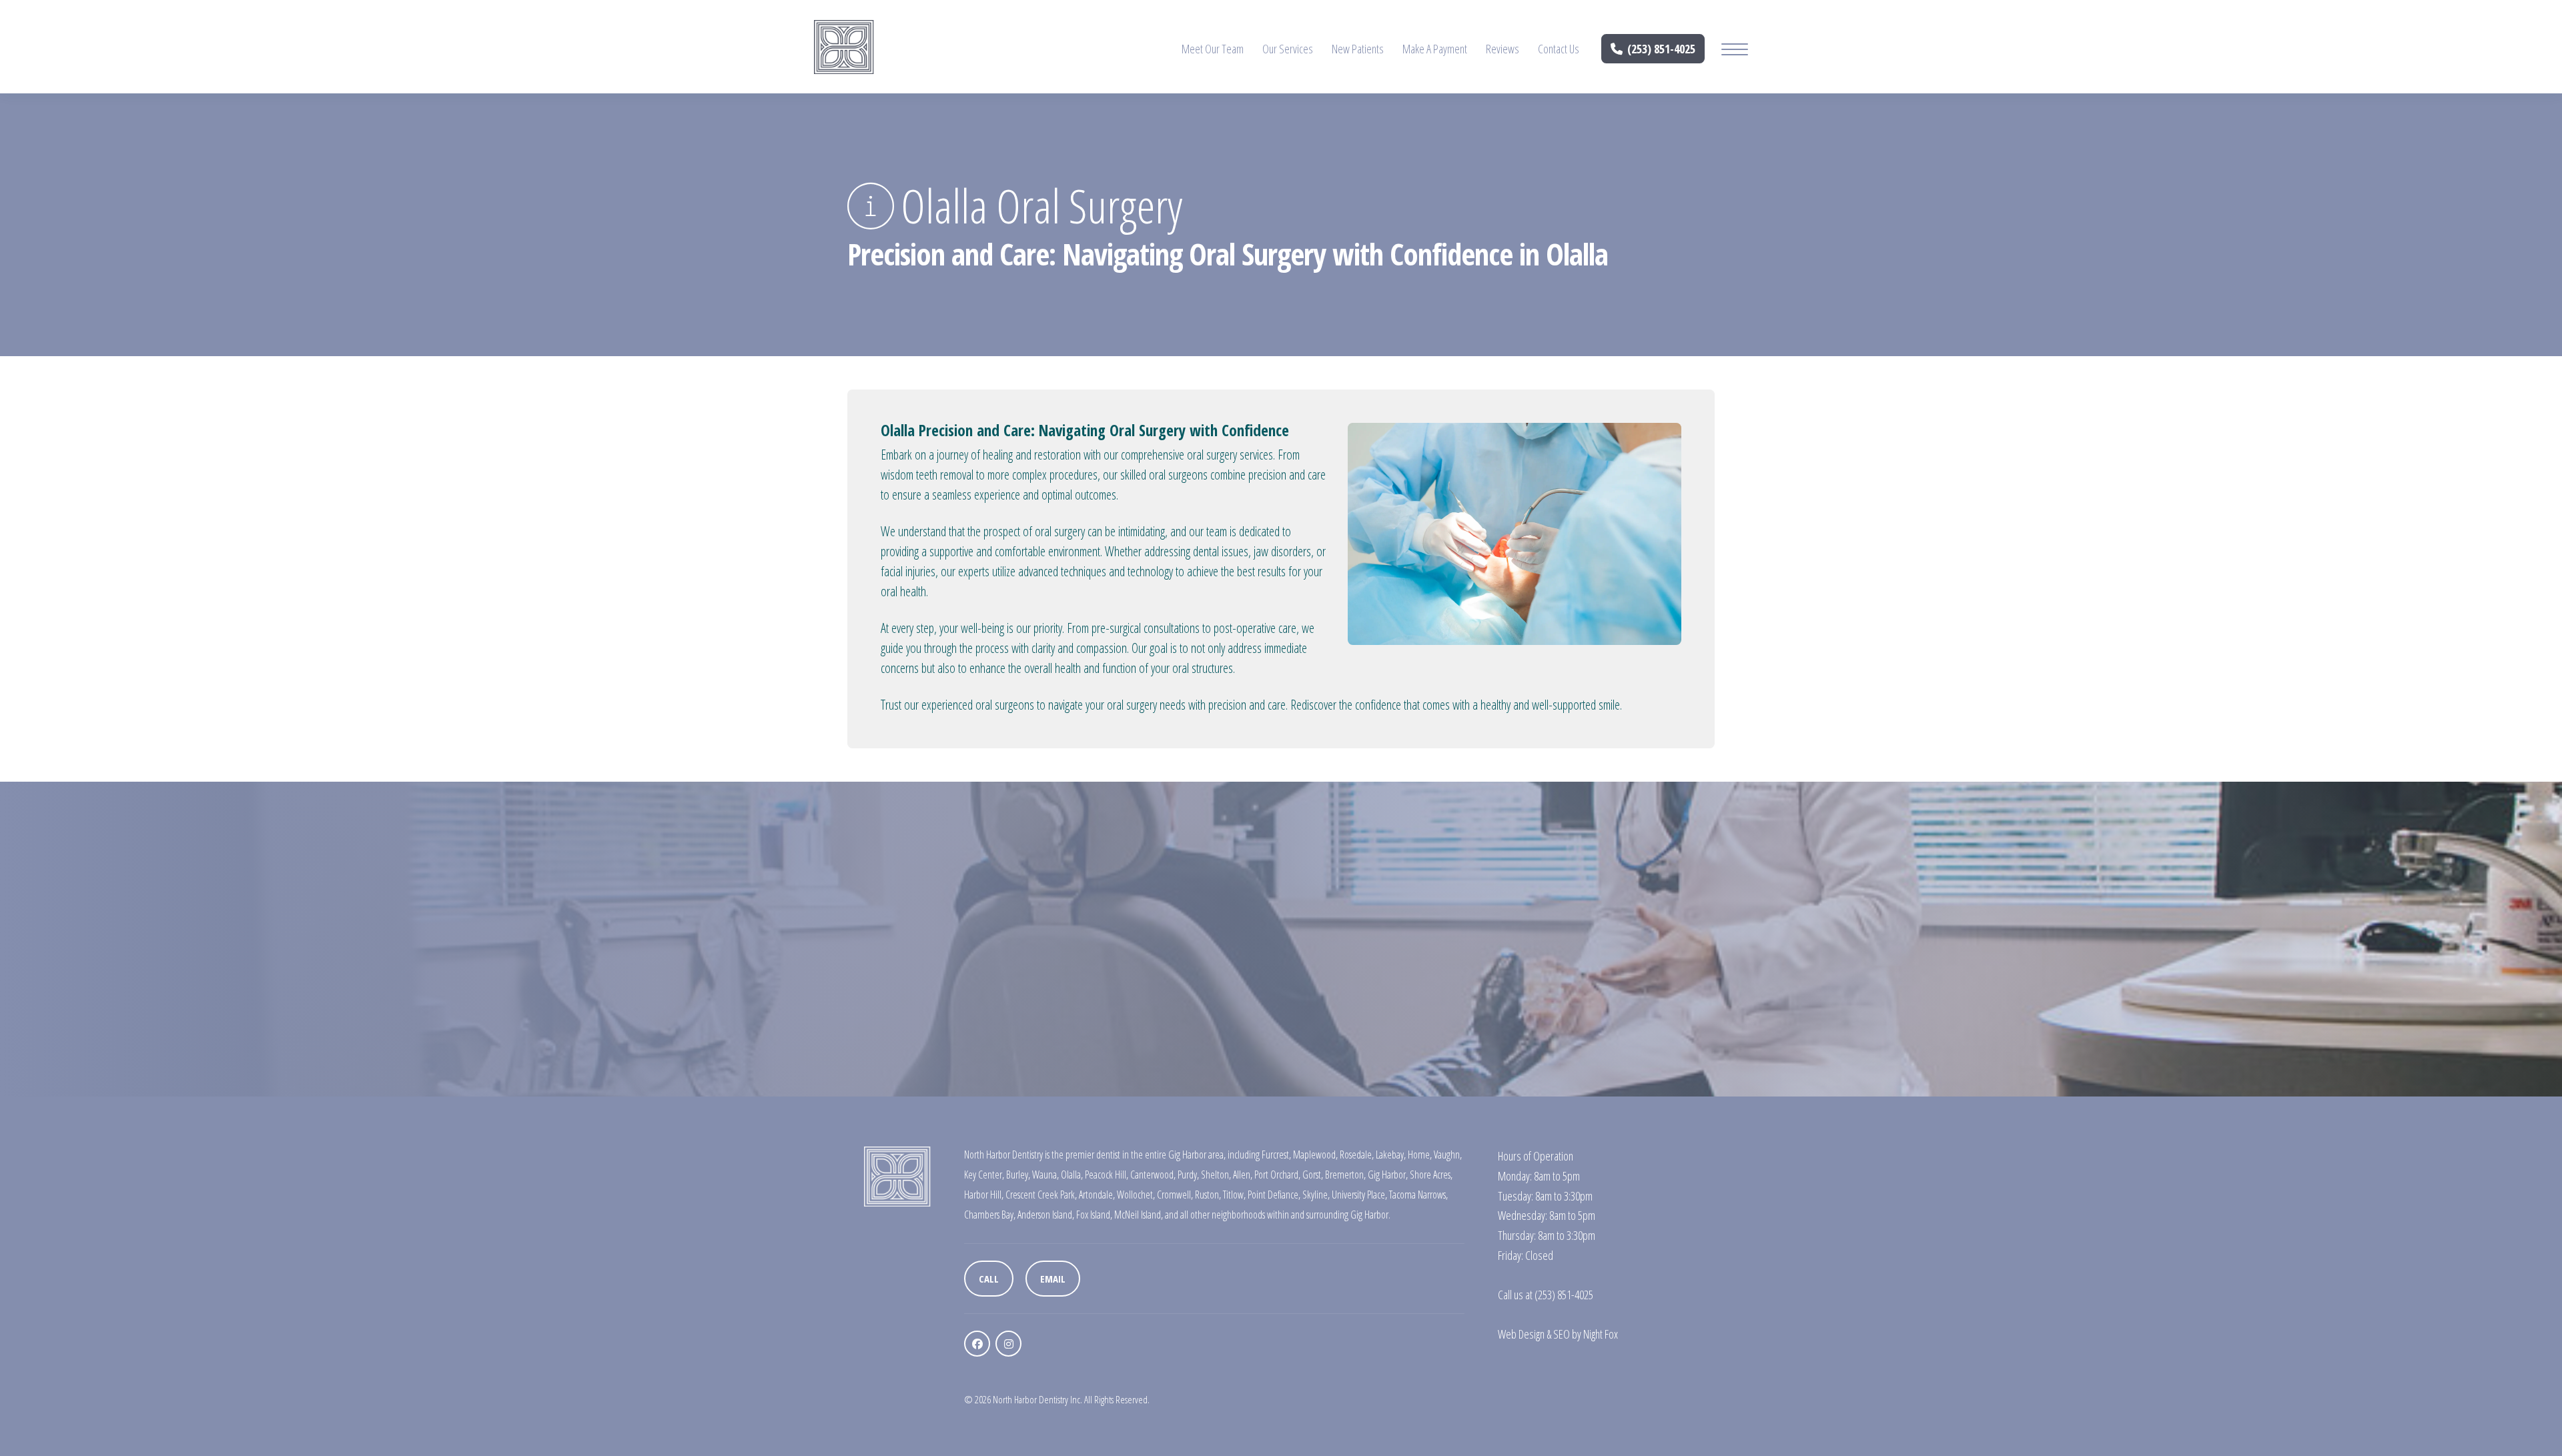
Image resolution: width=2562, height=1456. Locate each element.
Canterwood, (1153, 1175)
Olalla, (1072, 1175)
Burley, (1018, 1175)
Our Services (1288, 49)
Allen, (1243, 1175)
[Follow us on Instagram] (1008, 1344)
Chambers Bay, (990, 1215)
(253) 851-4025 (1661, 49)
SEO (1562, 1334)
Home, (1420, 1155)
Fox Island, (1094, 1215)
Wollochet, (1136, 1195)
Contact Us (1559, 49)
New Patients (1358, 49)
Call (989, 1279)
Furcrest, (1276, 1155)
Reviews (1503, 49)
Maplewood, (1315, 1155)
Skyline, (1316, 1195)
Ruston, (1208, 1195)
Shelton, (1216, 1175)
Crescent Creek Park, (1041, 1195)
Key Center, (984, 1175)
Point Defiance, (1274, 1195)
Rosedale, (1357, 1155)
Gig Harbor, (1388, 1175)
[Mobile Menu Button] (1735, 51)
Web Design (1521, 1334)
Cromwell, (1175, 1195)
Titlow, (1234, 1195)
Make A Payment (1435, 49)
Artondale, (1097, 1195)
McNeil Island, (1139, 1215)
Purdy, (1188, 1175)
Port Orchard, (1277, 1175)
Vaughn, (1448, 1155)
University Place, (1359, 1195)
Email (1053, 1279)
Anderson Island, (1046, 1215)
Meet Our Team (1213, 49)
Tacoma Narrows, (1418, 1195)
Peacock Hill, (1107, 1175)
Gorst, (1313, 1175)
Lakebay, (1391, 1155)
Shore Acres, (1431, 1175)
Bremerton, (1345, 1175)
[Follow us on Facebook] (977, 1344)
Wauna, (1045, 1175)
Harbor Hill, (984, 1195)
